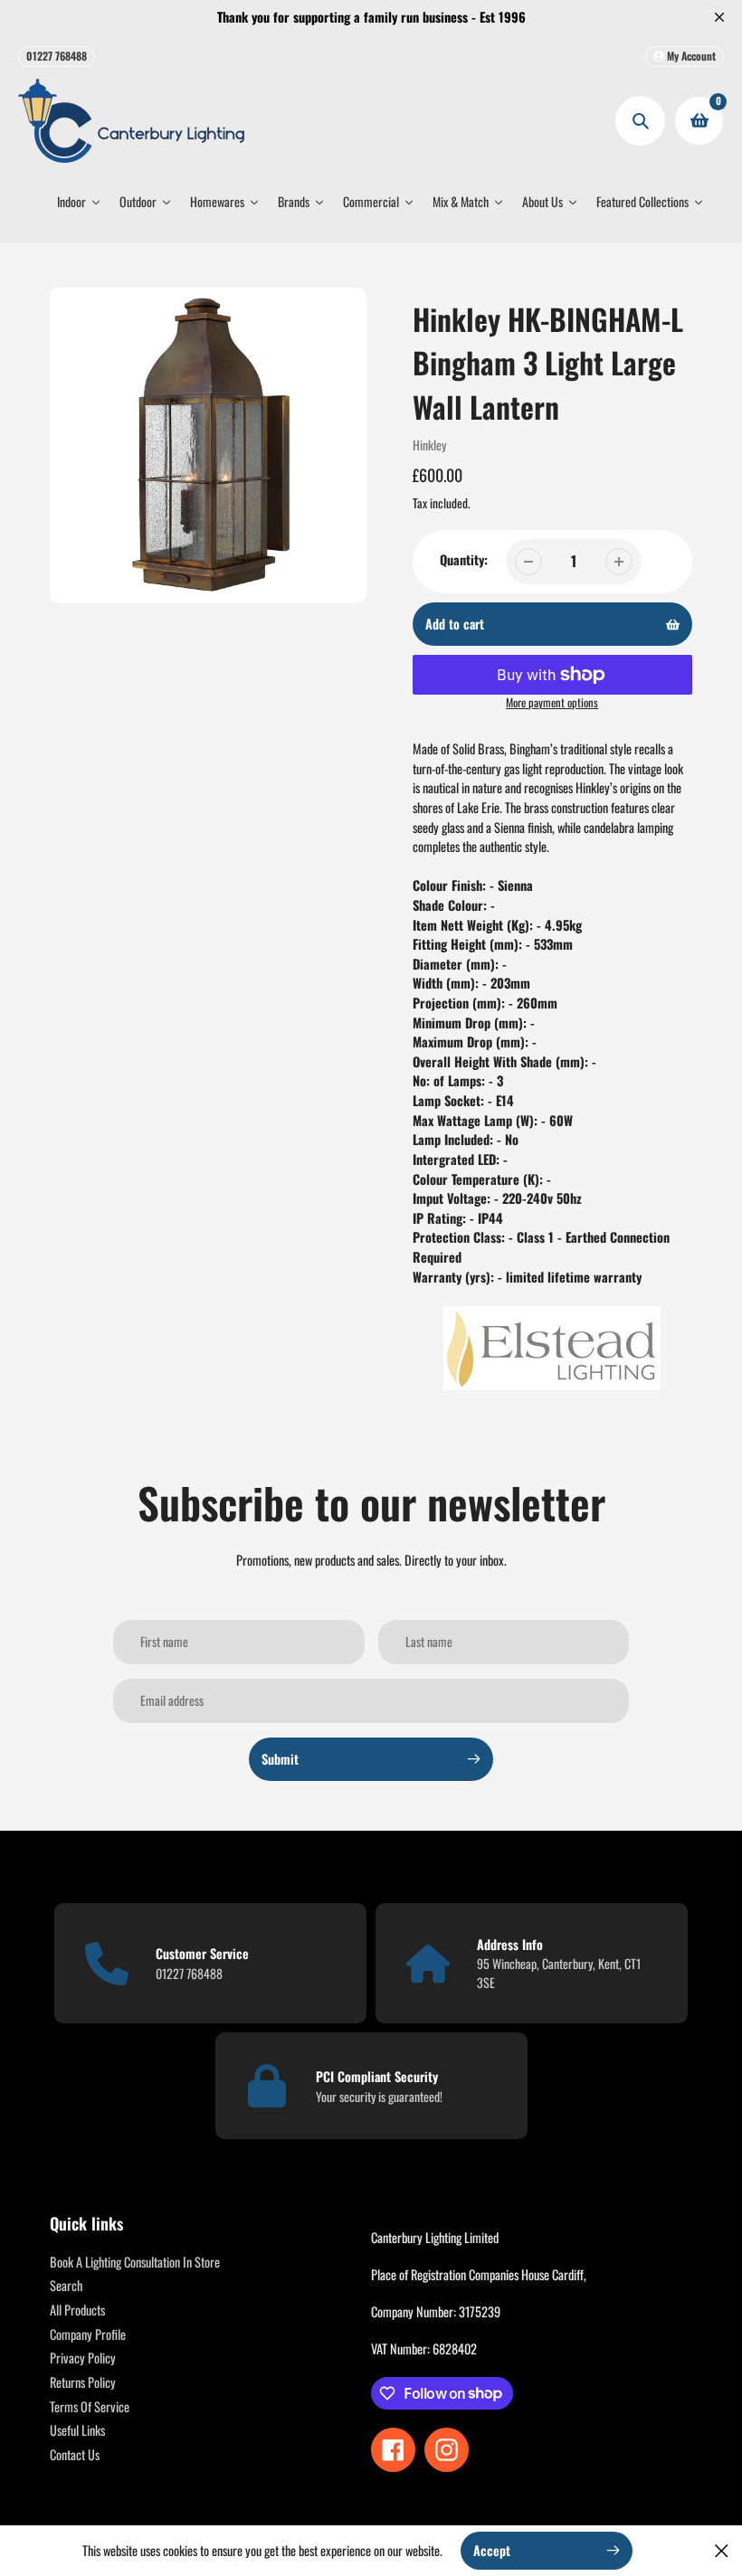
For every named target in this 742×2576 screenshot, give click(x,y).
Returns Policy (83, 2382)
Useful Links (77, 2430)
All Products (77, 2310)
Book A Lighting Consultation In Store (135, 2262)
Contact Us (75, 2454)
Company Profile (88, 2334)
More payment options (552, 703)
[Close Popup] (722, 2550)
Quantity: (464, 559)
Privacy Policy (83, 2358)
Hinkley (429, 445)
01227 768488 (57, 56)
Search (66, 2285)
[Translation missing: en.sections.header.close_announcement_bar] (719, 17)
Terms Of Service (90, 2406)
